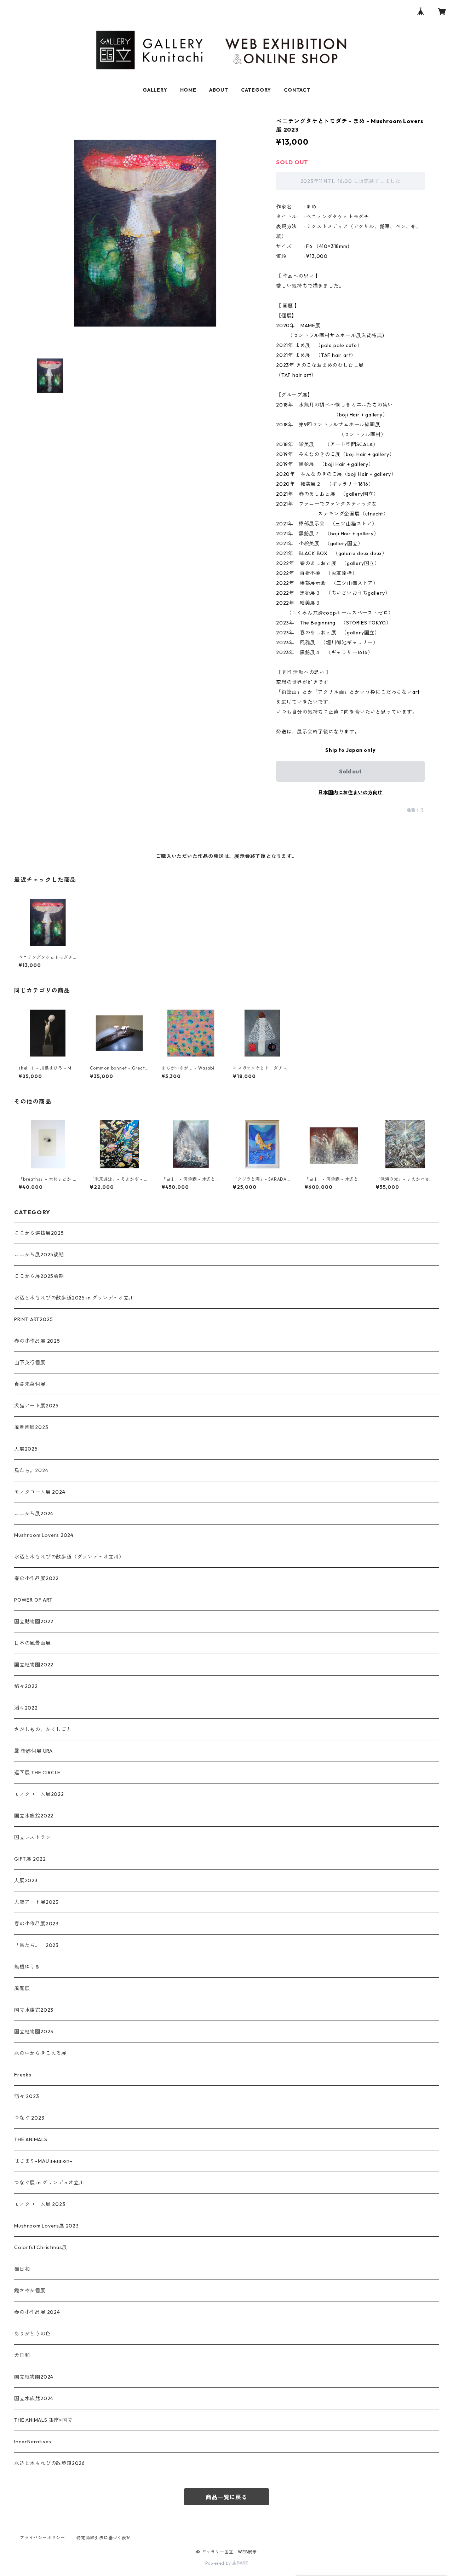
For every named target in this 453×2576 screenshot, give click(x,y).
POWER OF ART (33, 1600)
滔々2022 (26, 1708)
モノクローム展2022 (39, 1794)
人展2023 (26, 1880)
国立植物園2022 (34, 1665)
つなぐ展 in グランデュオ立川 (49, 2183)
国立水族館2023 (34, 2010)
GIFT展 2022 (30, 1859)
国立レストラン (33, 1837)
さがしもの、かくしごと (43, 1729)
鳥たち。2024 (31, 1470)
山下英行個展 (30, 1362)
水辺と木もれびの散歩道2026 (50, 2463)
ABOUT (219, 90)
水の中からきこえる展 (40, 2053)
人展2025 (26, 1449)
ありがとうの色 (33, 2334)
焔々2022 (26, 1686)
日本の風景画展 (33, 1643)
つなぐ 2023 (29, 2118)
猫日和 (22, 2269)
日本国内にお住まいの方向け (350, 793)
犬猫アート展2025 (36, 1406)
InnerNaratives (33, 2442)
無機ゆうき (27, 1967)
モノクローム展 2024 (40, 1492)
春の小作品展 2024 (37, 2312)
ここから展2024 (34, 1514)
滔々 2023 (27, 2096)
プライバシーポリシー (42, 2538)
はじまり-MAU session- (43, 2161)
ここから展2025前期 (39, 1276)
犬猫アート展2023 (36, 1902)
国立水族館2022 (34, 1816)
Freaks (23, 2075)
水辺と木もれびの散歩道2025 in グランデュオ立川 (74, 1298)
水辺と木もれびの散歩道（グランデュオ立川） (69, 1557)
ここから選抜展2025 (39, 1233)
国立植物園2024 (34, 2377)
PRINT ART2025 (33, 1319)
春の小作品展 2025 (37, 1341)
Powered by (219, 2563)
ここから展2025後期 (39, 1255)
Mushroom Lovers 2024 (44, 1535)
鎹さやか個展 (30, 2290)
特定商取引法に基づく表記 (104, 2538)
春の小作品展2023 (36, 1924)
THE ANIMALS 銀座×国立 (44, 2420)
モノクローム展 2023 (40, 2204)
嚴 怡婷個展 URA (33, 1751)
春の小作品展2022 (36, 1578)
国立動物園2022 (34, 1621)
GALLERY (155, 90)
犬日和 (22, 2355)
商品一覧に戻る (226, 2497)
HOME (188, 90)
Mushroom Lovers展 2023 (47, 2226)
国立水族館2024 (34, 2398)
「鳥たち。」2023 (36, 1945)
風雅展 (22, 1988)
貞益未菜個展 (30, 1384)
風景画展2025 (31, 1427)
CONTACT (297, 90)
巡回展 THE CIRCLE (37, 1773)
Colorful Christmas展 (41, 2247)
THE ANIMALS (31, 2139)
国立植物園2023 (34, 2032)
